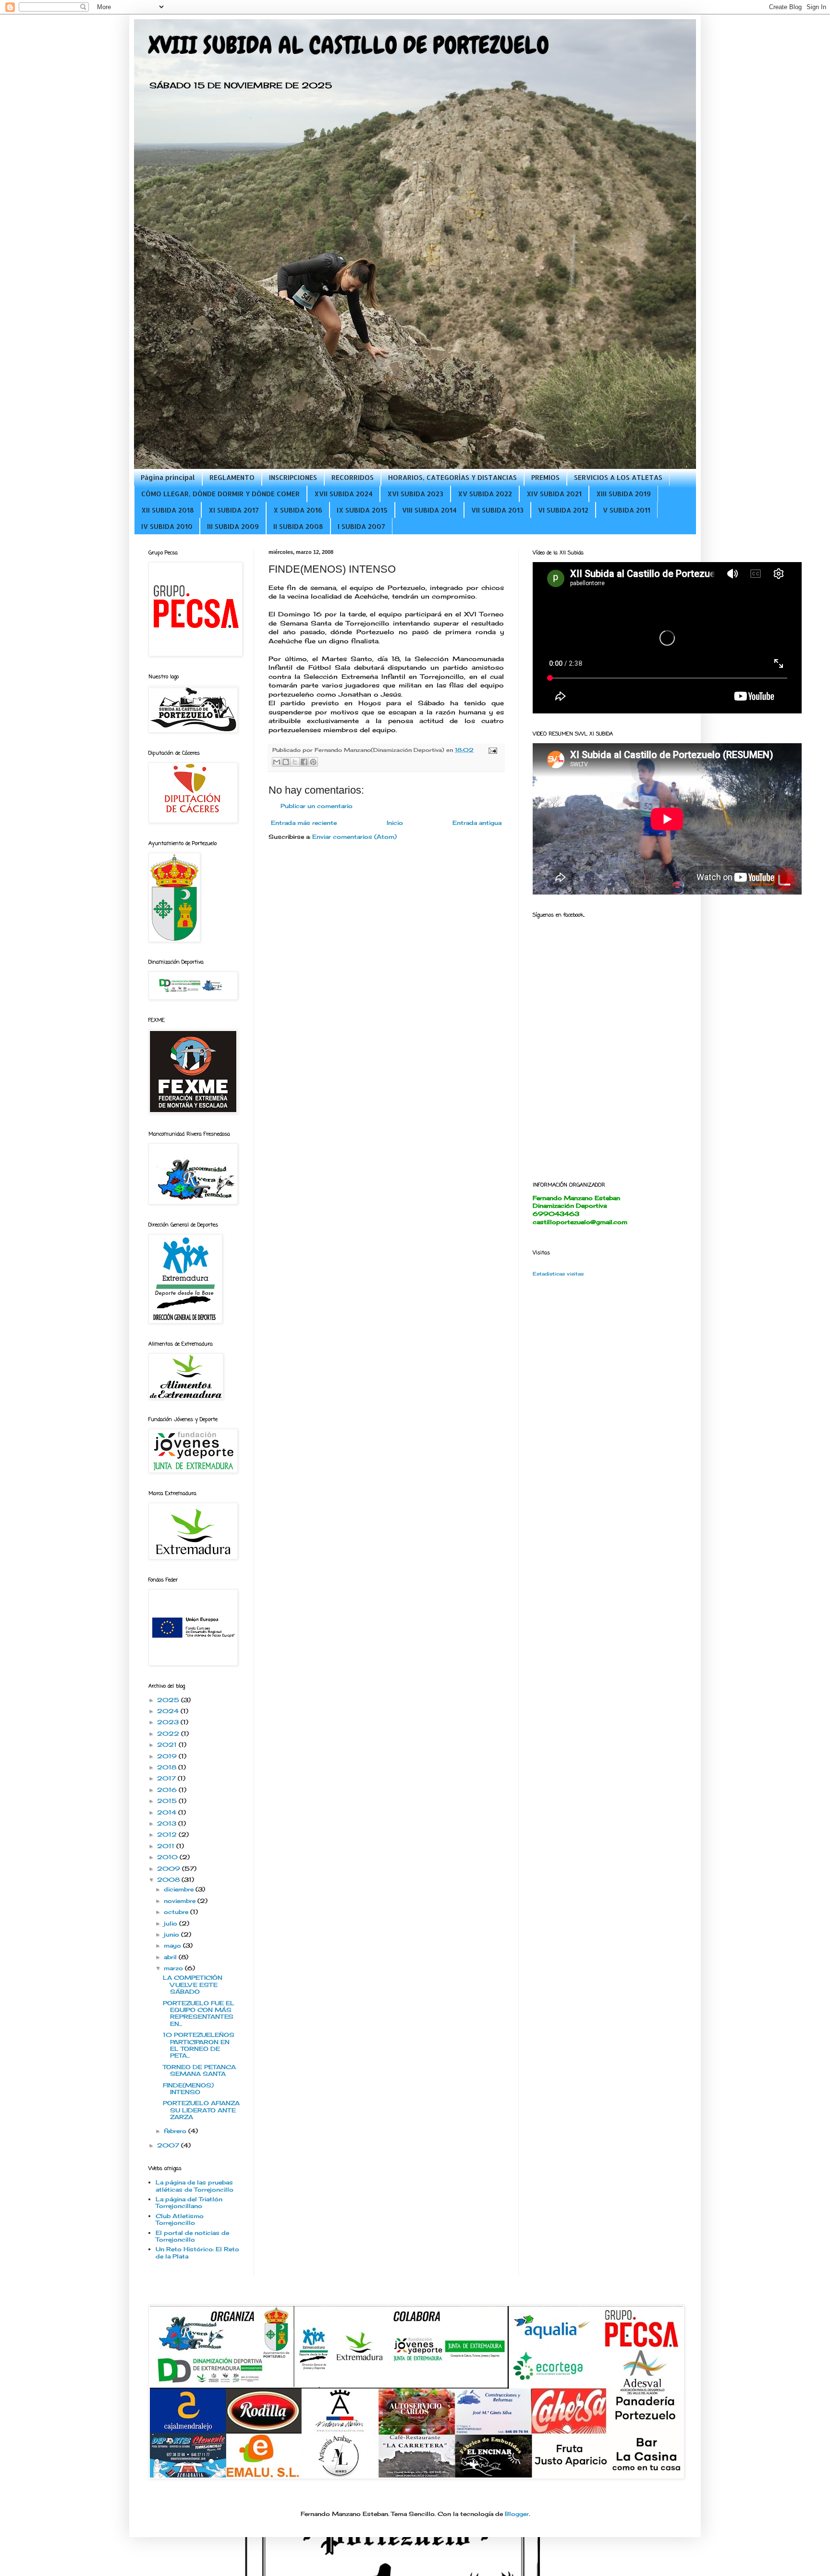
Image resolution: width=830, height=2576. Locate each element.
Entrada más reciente (304, 823)
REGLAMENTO (232, 477)
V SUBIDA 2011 (627, 510)
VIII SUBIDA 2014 (429, 510)
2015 (168, 1801)
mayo (173, 1945)
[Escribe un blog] (286, 762)
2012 (168, 1834)
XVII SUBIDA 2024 (343, 494)
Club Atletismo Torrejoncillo (180, 2219)
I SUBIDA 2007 (361, 526)
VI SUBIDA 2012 (563, 510)
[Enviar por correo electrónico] (277, 762)
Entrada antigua (477, 823)
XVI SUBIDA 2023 (415, 494)
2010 (168, 1857)
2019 (168, 1756)
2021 (168, 1745)
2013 (168, 1823)
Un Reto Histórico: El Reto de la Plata (197, 2252)
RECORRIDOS (353, 477)
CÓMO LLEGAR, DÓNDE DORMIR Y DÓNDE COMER (220, 494)
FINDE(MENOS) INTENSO (188, 2089)
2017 (167, 1778)
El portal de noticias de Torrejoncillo (192, 2236)
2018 (168, 1767)
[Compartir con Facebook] (304, 762)
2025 (169, 1700)
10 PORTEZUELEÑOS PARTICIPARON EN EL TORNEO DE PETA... (199, 2045)
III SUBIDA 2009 (233, 526)
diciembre (180, 1889)
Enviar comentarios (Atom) (354, 837)
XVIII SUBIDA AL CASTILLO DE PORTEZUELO (349, 45)
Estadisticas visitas (558, 1274)
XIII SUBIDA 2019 (623, 494)
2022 (169, 1734)
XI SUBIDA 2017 (234, 510)
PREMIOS (545, 477)
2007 (169, 2145)
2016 (168, 1790)
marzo (174, 1968)
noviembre (181, 1901)
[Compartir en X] (295, 762)
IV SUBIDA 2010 (167, 526)
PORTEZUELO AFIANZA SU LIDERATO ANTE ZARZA (201, 2110)
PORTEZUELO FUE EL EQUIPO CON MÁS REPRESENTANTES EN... (199, 2013)
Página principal (168, 477)
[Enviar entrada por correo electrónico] (492, 750)
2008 (169, 1880)
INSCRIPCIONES (293, 477)
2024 (169, 1711)
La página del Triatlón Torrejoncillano (189, 2202)
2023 (169, 1722)
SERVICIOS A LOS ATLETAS (618, 477)
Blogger (517, 2514)
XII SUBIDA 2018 (168, 510)
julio (171, 1923)
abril (171, 1957)
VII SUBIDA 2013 (497, 510)
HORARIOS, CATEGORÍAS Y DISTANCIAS (452, 477)
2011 (167, 1846)
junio (172, 1934)
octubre (177, 1912)
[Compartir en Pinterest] (313, 762)
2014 (168, 1812)
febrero (176, 2131)
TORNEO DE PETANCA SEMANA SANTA (199, 2070)
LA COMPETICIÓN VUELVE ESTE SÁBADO (193, 1985)
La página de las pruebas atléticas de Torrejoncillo (195, 2186)
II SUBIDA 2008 (298, 526)
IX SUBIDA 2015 (362, 510)
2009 (170, 1869)
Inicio (395, 823)
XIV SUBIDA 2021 (554, 494)
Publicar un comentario (317, 806)
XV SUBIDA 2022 (485, 494)
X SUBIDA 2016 (298, 510)
